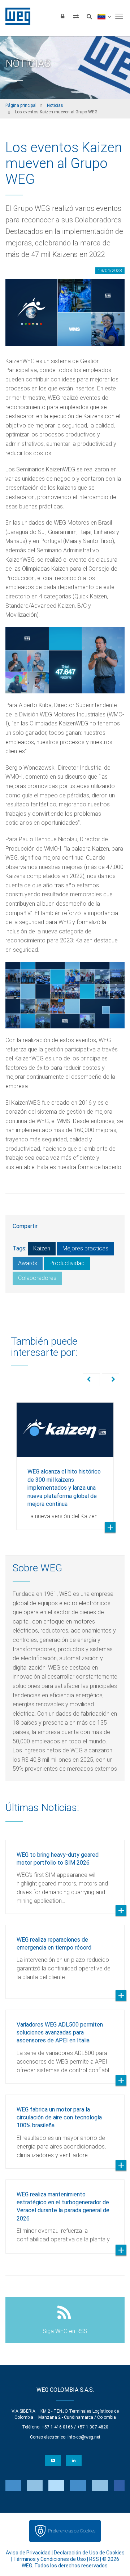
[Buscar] (89, 16)
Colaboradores (37, 1278)
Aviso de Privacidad (28, 2553)
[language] (104, 16)
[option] (65, 1461)
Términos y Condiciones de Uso (50, 2559)
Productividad (67, 1263)
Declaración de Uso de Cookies (89, 2553)
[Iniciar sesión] (62, 16)
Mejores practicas (85, 1248)
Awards (28, 1263)
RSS (94, 2559)
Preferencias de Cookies (72, 2531)
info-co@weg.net (84, 2437)
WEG (15, 16)
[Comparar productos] (76, 16)
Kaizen (42, 1248)
